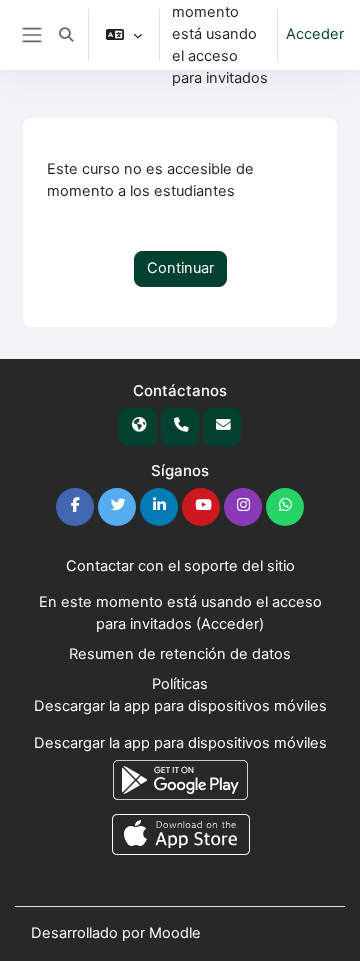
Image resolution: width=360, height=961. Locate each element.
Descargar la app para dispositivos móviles (180, 706)
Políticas (180, 684)
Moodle (175, 933)
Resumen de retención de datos (180, 654)
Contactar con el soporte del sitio (180, 566)
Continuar (180, 268)
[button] (66, 35)
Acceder (315, 34)
